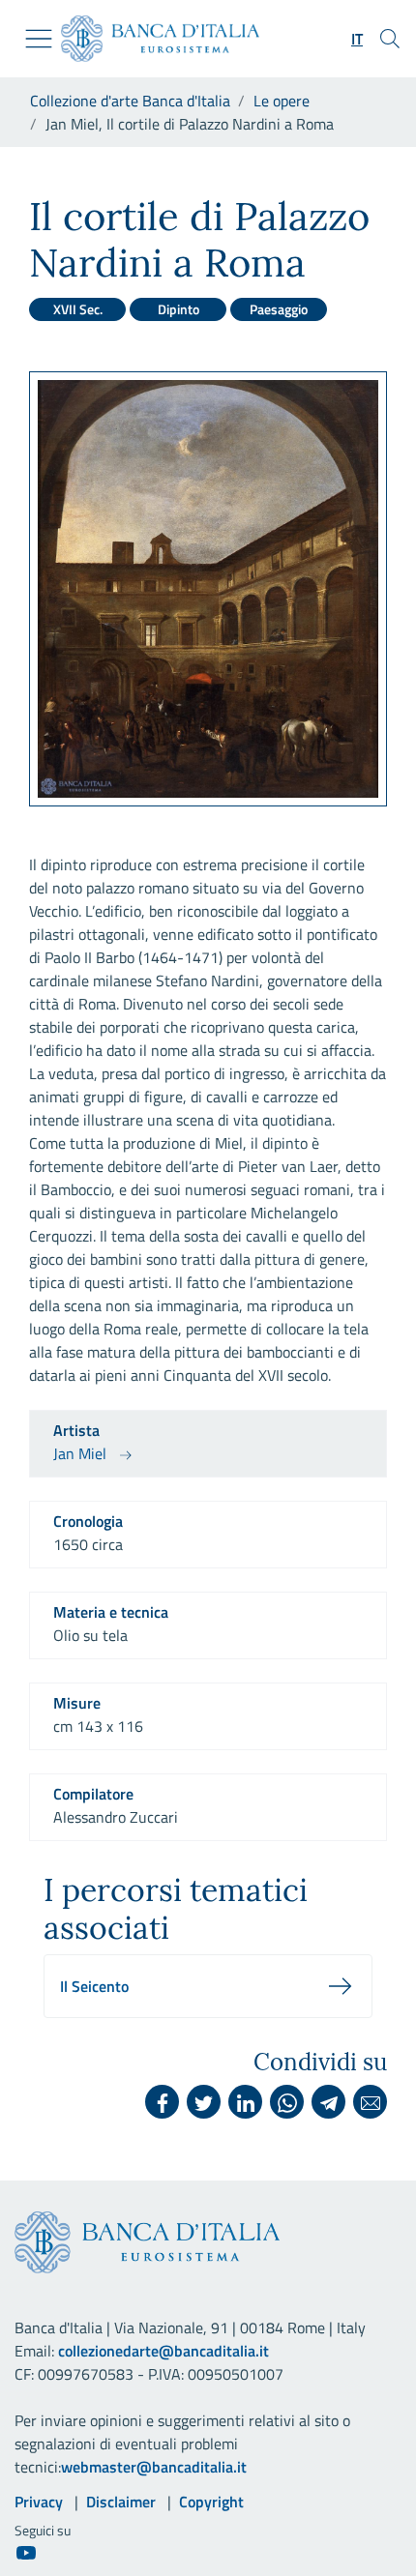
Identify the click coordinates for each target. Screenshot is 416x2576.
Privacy (39, 2502)
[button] (357, 39)
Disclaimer (121, 2502)
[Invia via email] (370, 2102)
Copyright (211, 2502)
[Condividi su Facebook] (162, 2102)
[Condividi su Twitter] (204, 2102)
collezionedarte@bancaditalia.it (163, 2351)
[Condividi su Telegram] (328, 2102)
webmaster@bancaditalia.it (154, 2467)
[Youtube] (26, 2552)
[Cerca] (390, 39)
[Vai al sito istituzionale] (152, 39)
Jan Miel (80, 1453)
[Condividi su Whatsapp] (287, 2102)
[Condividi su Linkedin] (245, 2102)
